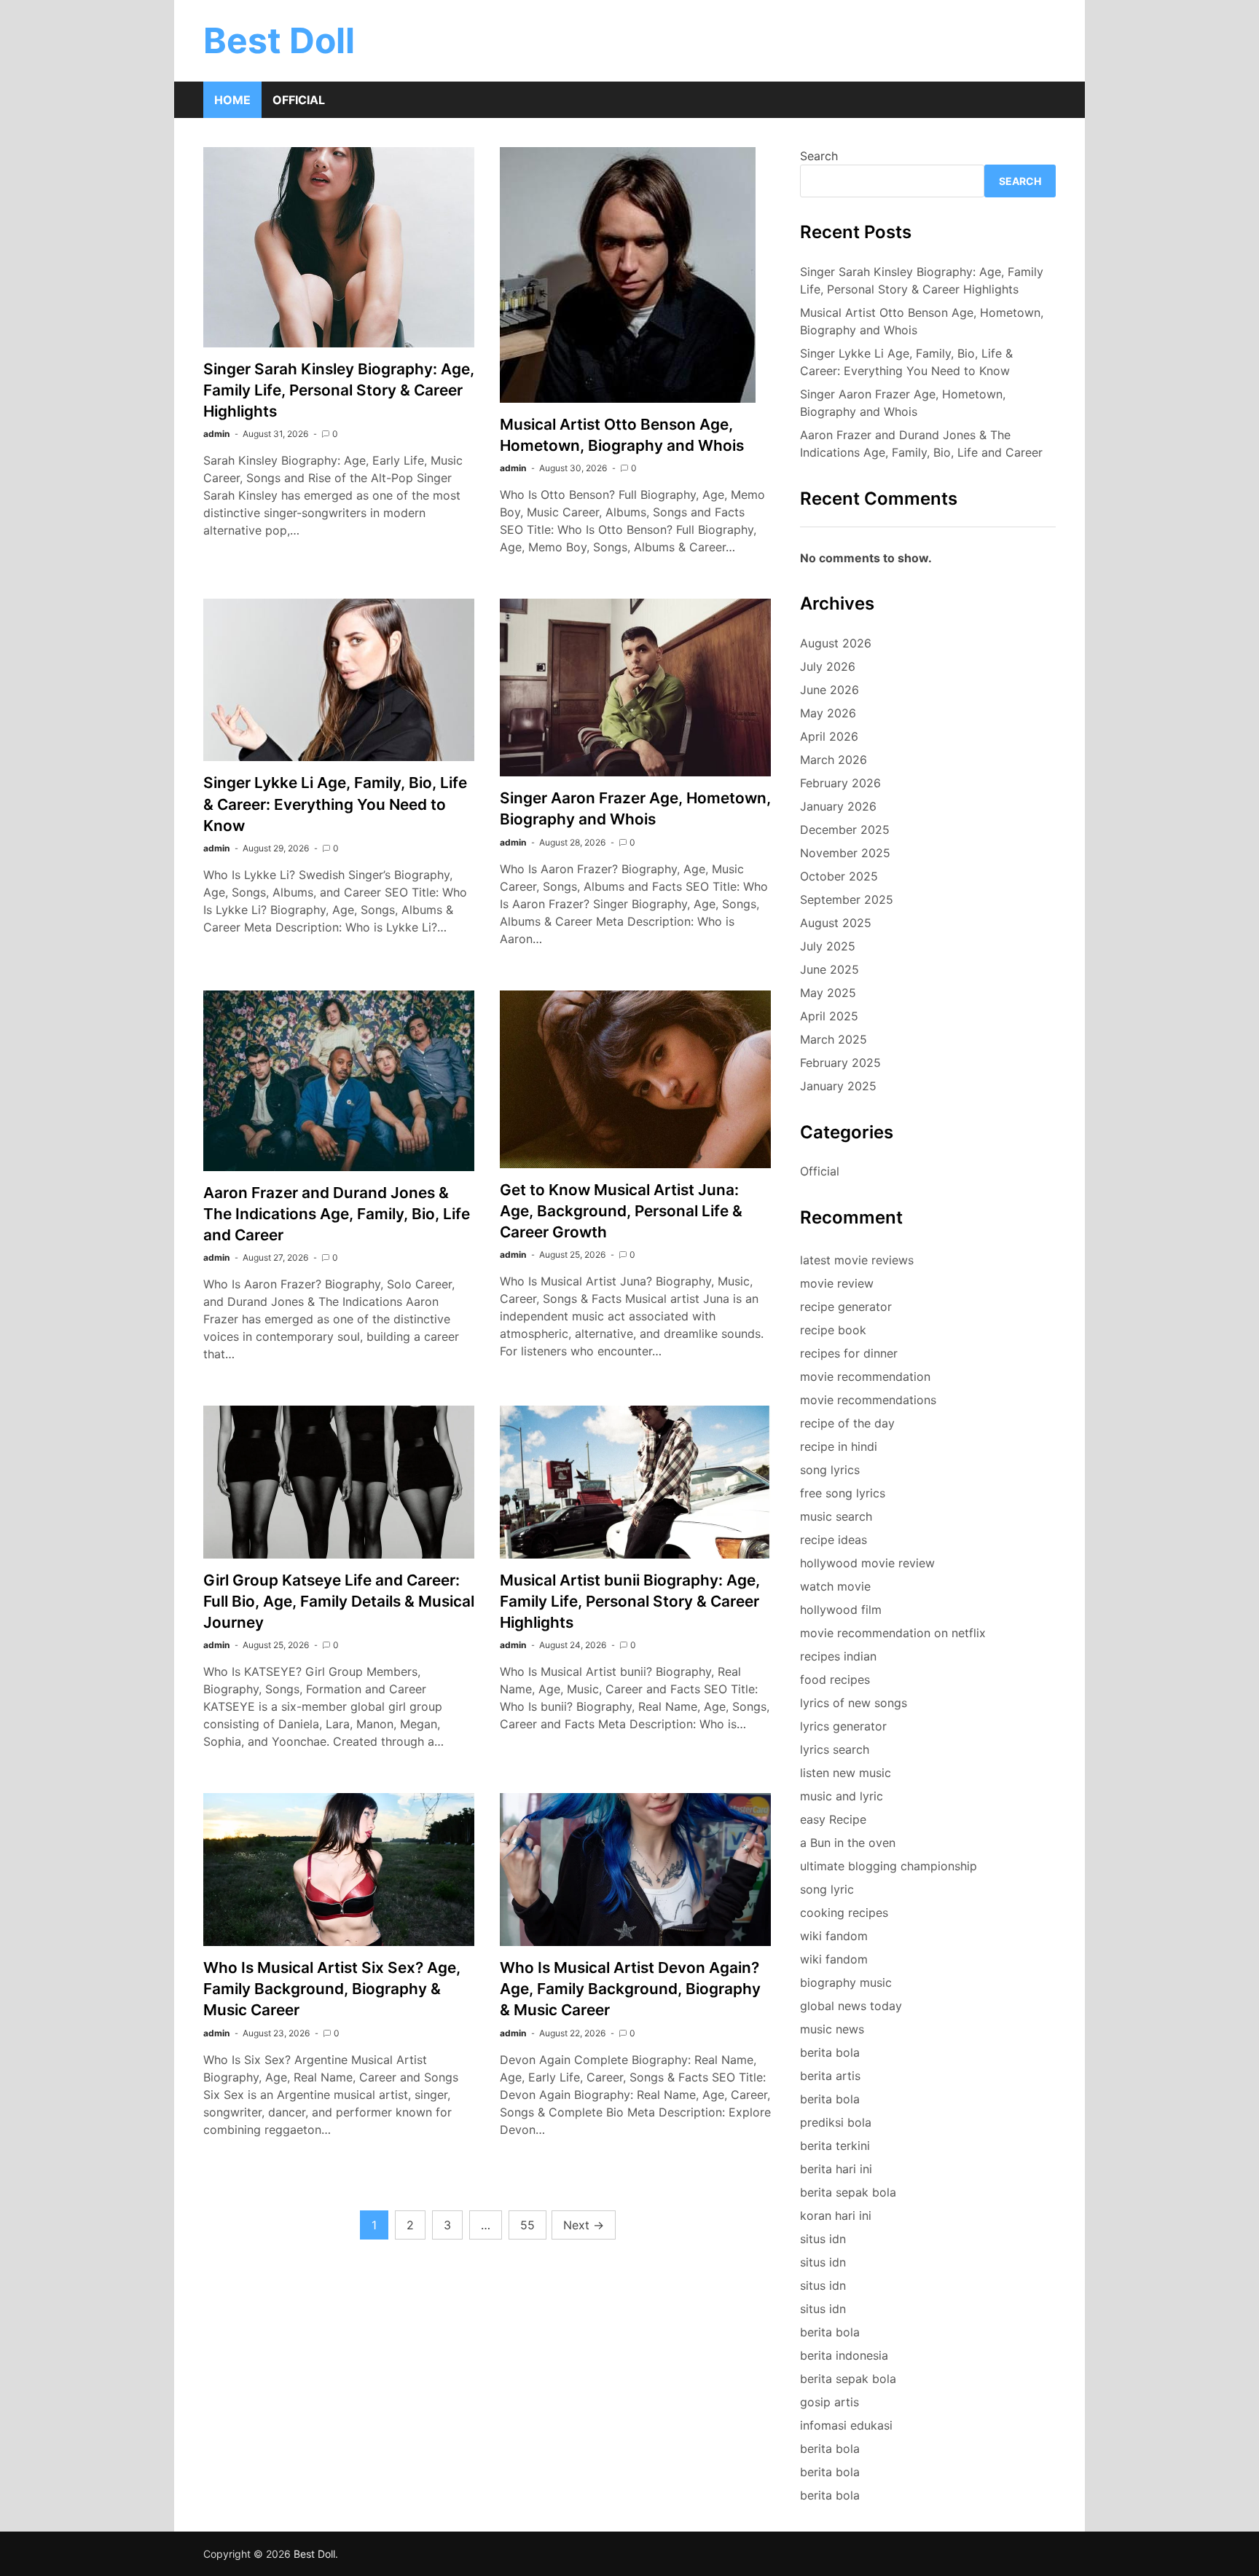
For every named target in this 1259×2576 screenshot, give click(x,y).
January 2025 (838, 1086)
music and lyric (842, 1796)
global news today (851, 2006)
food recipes (835, 1679)
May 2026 (828, 713)
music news (832, 2029)
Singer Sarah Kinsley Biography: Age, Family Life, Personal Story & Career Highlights (339, 390)
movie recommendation (865, 1376)
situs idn (823, 2239)
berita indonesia (844, 2355)
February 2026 (840, 783)
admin (216, 434)
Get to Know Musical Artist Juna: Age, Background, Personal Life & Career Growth (621, 1211)
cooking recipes (844, 1913)
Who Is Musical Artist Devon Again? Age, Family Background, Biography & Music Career (630, 1989)
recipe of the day (847, 1423)
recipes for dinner (849, 1353)
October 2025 (839, 876)
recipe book (833, 1330)
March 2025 (834, 1039)
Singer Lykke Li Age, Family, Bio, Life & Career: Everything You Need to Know (335, 804)
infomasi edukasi (846, 2425)
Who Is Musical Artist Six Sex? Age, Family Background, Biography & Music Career (332, 1989)
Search (819, 156)
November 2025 (845, 853)
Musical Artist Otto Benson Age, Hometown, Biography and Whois (922, 321)
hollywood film (841, 1610)
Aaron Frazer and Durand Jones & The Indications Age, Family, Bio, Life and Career (337, 1214)
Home (232, 100)
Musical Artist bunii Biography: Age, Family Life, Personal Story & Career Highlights (630, 1601)
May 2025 (828, 993)
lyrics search (835, 1749)
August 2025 (836, 923)
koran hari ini (836, 2215)
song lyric (827, 1889)
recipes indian (838, 1656)
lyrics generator (843, 1726)
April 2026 (829, 736)
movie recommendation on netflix (893, 1633)
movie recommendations (868, 1400)
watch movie (835, 1586)
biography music (846, 1982)
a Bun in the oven (848, 1843)
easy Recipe (833, 1819)
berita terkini (835, 2146)
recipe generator (846, 1307)
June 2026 (829, 690)
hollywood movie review (867, 1563)
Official (299, 100)
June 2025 (829, 969)
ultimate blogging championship (889, 1866)
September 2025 (847, 899)
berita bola (830, 2052)
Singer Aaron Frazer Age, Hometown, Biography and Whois (903, 403)
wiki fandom (834, 1936)
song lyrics (830, 1470)
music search (836, 1516)
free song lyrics (843, 1493)
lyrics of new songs (854, 1703)
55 (527, 2225)
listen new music (846, 1773)
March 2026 (834, 760)
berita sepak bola (848, 2192)
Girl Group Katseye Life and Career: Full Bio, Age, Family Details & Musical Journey (339, 1601)
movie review (837, 1283)
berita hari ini (836, 2169)
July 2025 (828, 946)
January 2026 (838, 806)
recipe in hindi (839, 1446)
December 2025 (845, 830)
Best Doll (279, 40)
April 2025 (829, 1016)
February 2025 (840, 1063)
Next (584, 2225)
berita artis (830, 2076)
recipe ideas (834, 1540)
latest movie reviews (857, 1260)
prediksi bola (836, 2122)
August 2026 (836, 643)
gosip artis (829, 2402)
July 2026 (828, 666)
